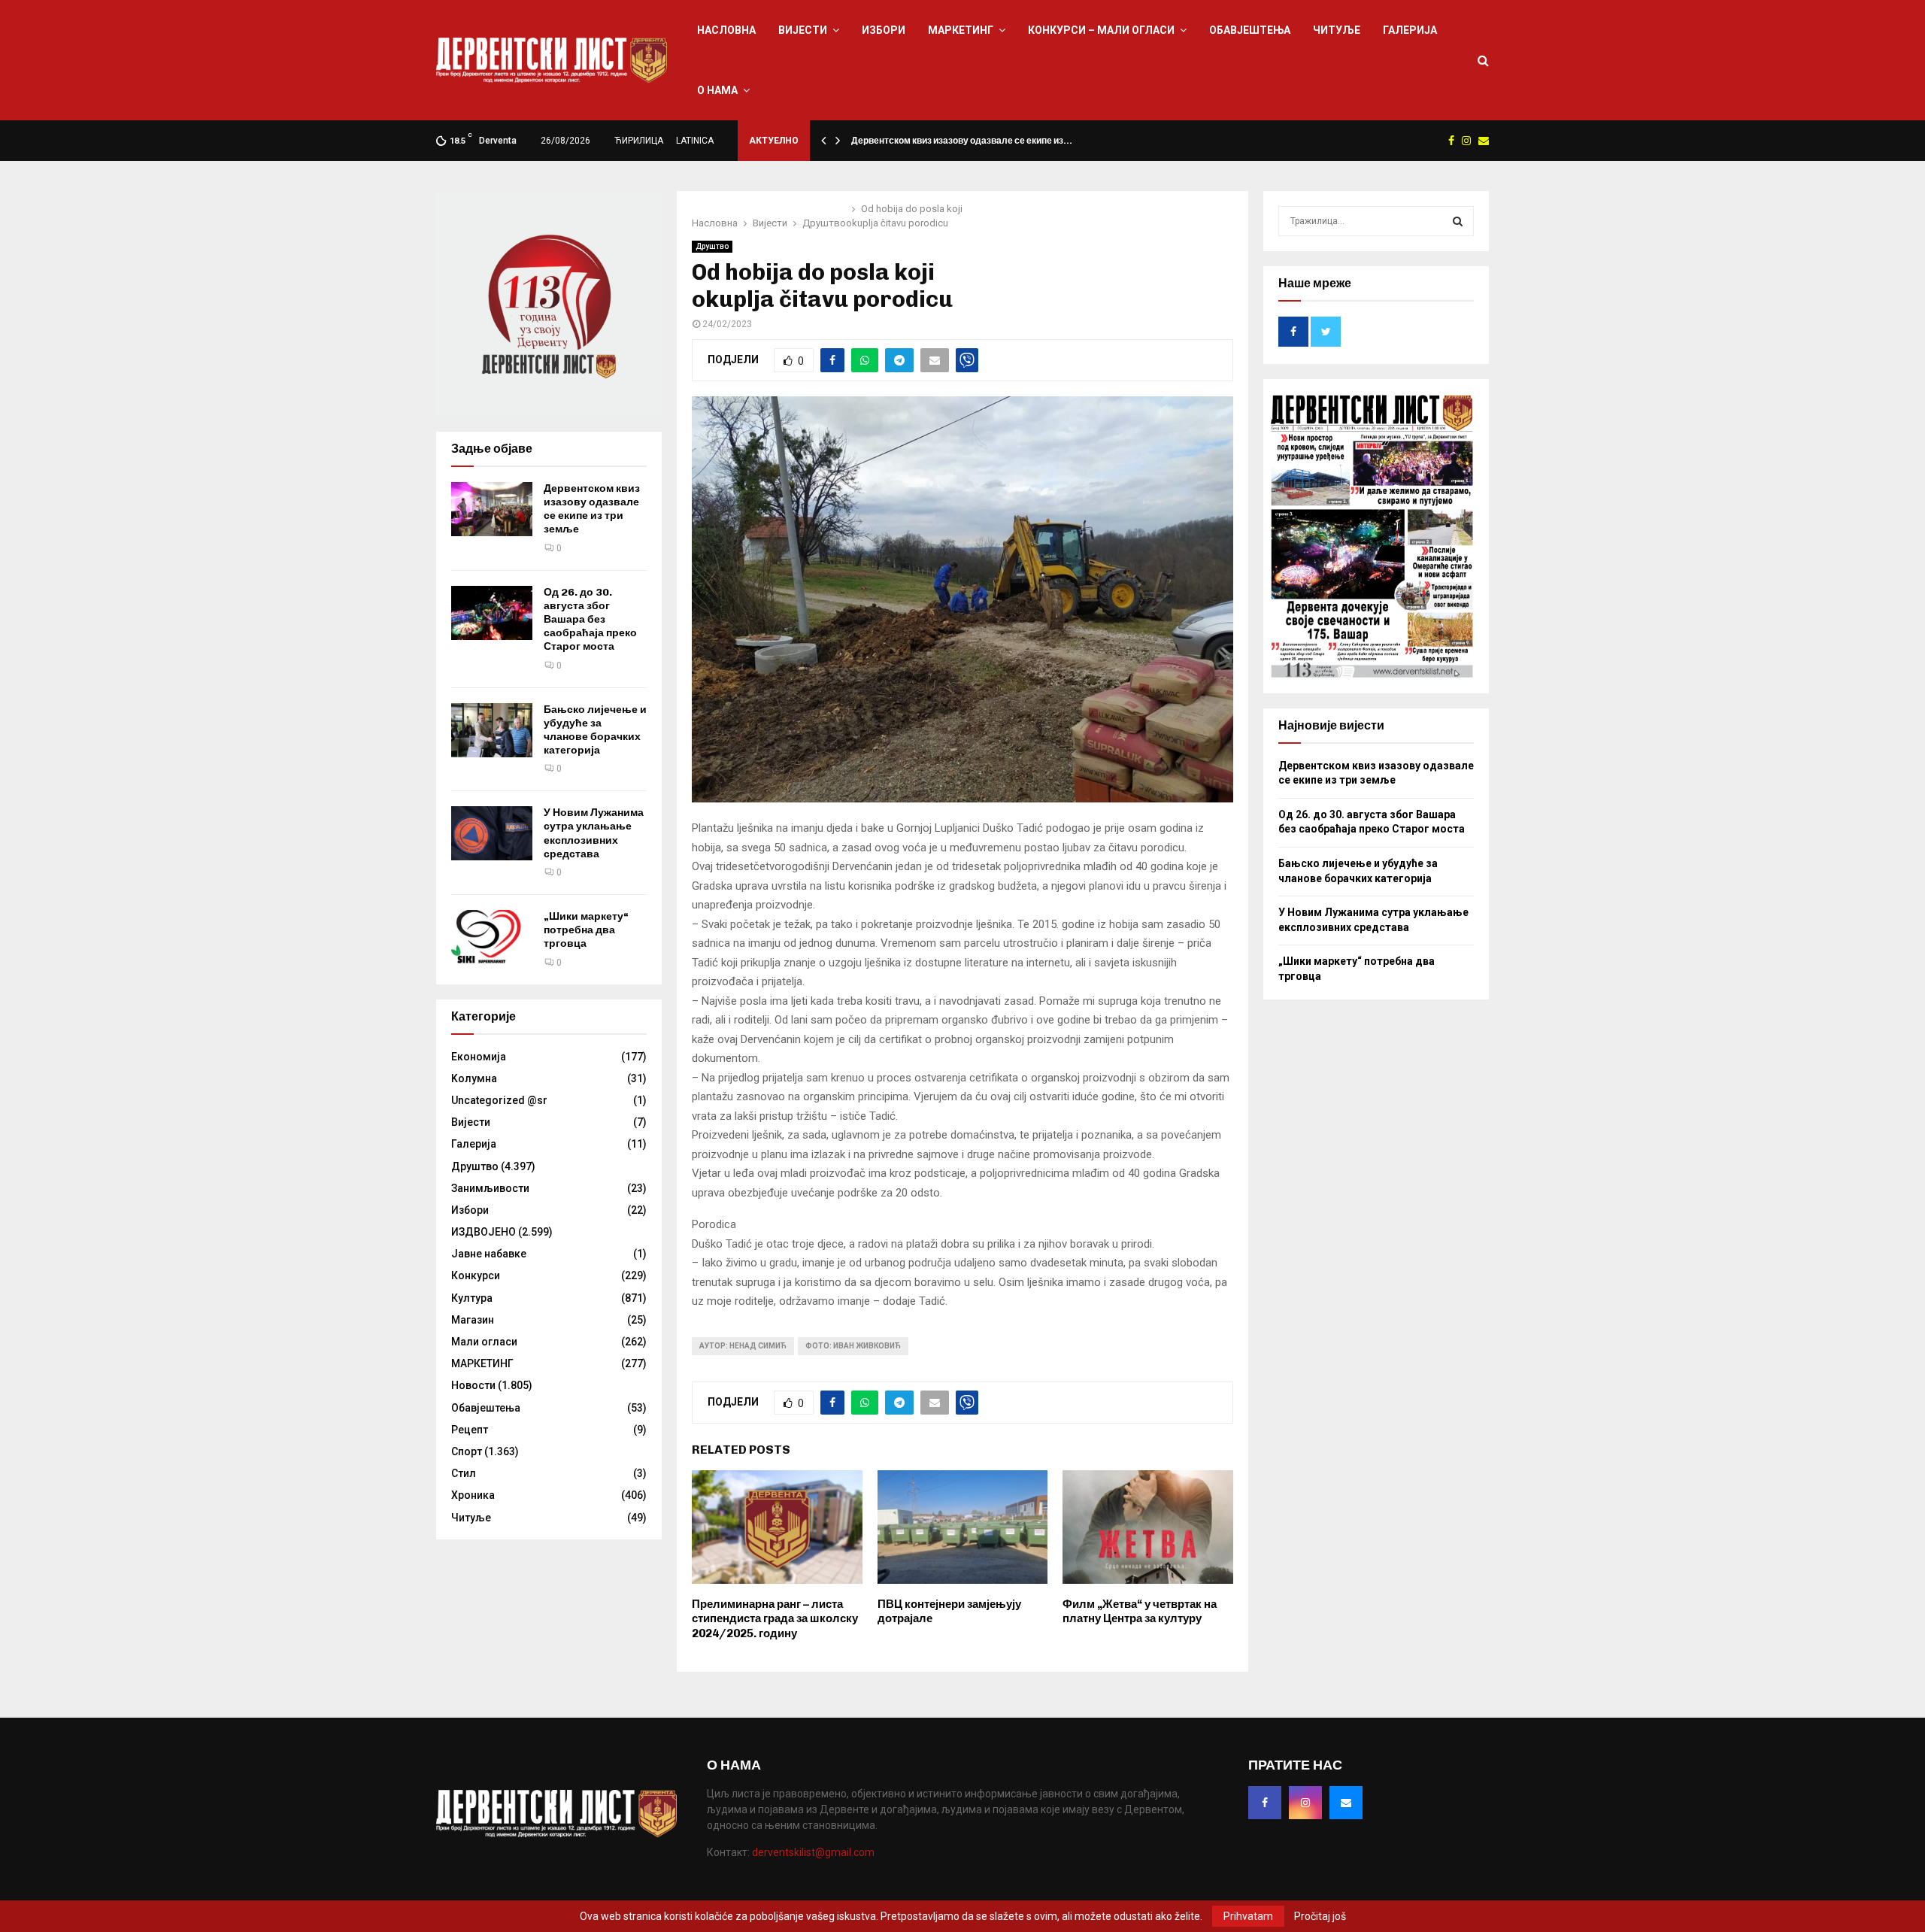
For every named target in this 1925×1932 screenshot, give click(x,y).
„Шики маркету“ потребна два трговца (586, 930)
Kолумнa (474, 1078)
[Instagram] (1305, 1803)
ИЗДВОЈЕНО (484, 1232)
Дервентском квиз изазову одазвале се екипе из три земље (592, 509)
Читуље (1337, 30)
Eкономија (479, 1057)
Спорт (467, 1451)
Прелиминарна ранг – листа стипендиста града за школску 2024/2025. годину (775, 1619)
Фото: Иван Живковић (853, 1346)
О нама (717, 90)
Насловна (726, 30)
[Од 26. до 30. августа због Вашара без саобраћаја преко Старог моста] (492, 613)
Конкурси (476, 1275)
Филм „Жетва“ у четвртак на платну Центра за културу (1140, 1612)
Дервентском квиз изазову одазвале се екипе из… (962, 141)
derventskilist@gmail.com (813, 1852)
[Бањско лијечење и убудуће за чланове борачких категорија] (492, 730)
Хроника (473, 1495)
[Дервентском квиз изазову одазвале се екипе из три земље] (492, 509)
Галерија (1410, 30)
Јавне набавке (489, 1254)
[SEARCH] (1458, 221)
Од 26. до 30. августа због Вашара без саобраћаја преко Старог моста (590, 620)
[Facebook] (1265, 1803)
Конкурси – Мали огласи (1101, 30)
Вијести (803, 30)
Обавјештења (1250, 30)
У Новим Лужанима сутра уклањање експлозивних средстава (594, 833)
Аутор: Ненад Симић (743, 1346)
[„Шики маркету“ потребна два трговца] (492, 937)
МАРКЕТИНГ (961, 30)
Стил (464, 1473)
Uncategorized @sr (499, 1100)
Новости (473, 1385)
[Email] (1346, 1803)
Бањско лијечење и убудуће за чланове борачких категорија (595, 730)
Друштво (712, 246)
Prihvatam (1248, 1916)
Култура (472, 1298)
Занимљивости (490, 1188)
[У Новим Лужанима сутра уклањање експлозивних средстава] (492, 833)
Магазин (473, 1320)
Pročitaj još (1320, 1916)
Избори (884, 30)
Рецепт (470, 1430)
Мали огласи (484, 1342)
